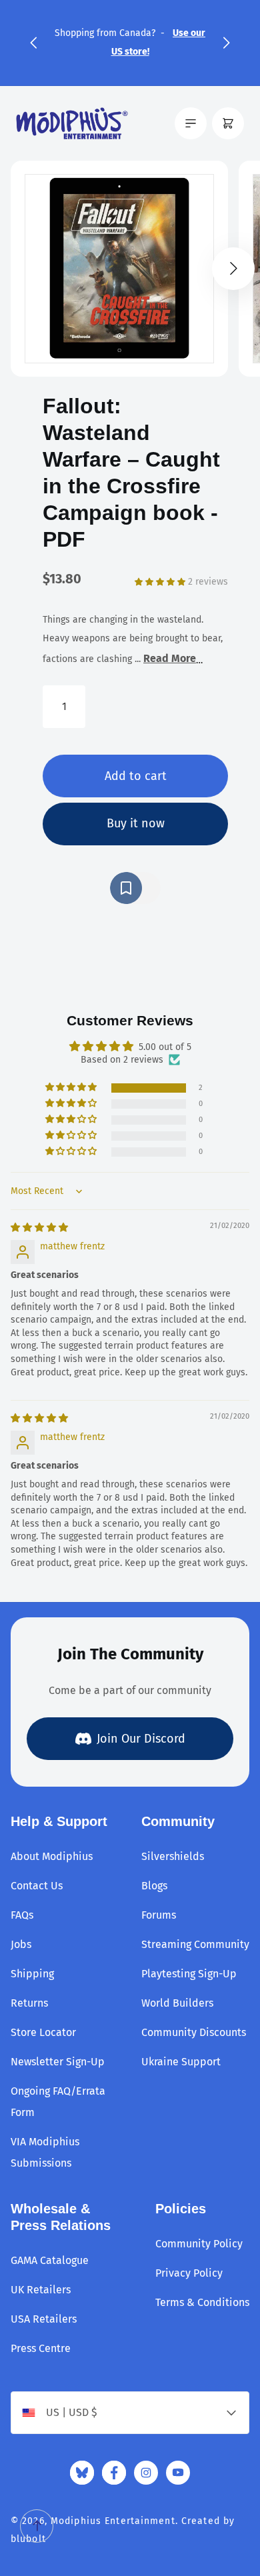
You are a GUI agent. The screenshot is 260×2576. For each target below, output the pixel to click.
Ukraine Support (181, 2062)
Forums (159, 1915)
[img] (39, 1228)
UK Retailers (41, 2290)
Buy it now (136, 823)
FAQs (22, 1915)
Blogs (154, 1886)
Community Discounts (194, 2032)
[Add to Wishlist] (135, 888)
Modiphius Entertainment (113, 2521)
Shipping (32, 1974)
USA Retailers (44, 2319)
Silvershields (173, 1856)
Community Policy (199, 2244)
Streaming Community (195, 1944)
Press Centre (41, 2348)
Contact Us (37, 1886)
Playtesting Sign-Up (189, 1974)
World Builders (177, 2003)
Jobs (21, 1944)
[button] (33, 43)
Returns (29, 2003)
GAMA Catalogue (50, 2260)
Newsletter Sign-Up (58, 2062)
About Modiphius (52, 1856)
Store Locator (43, 2032)
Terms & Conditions (202, 2302)
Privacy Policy (189, 2273)
